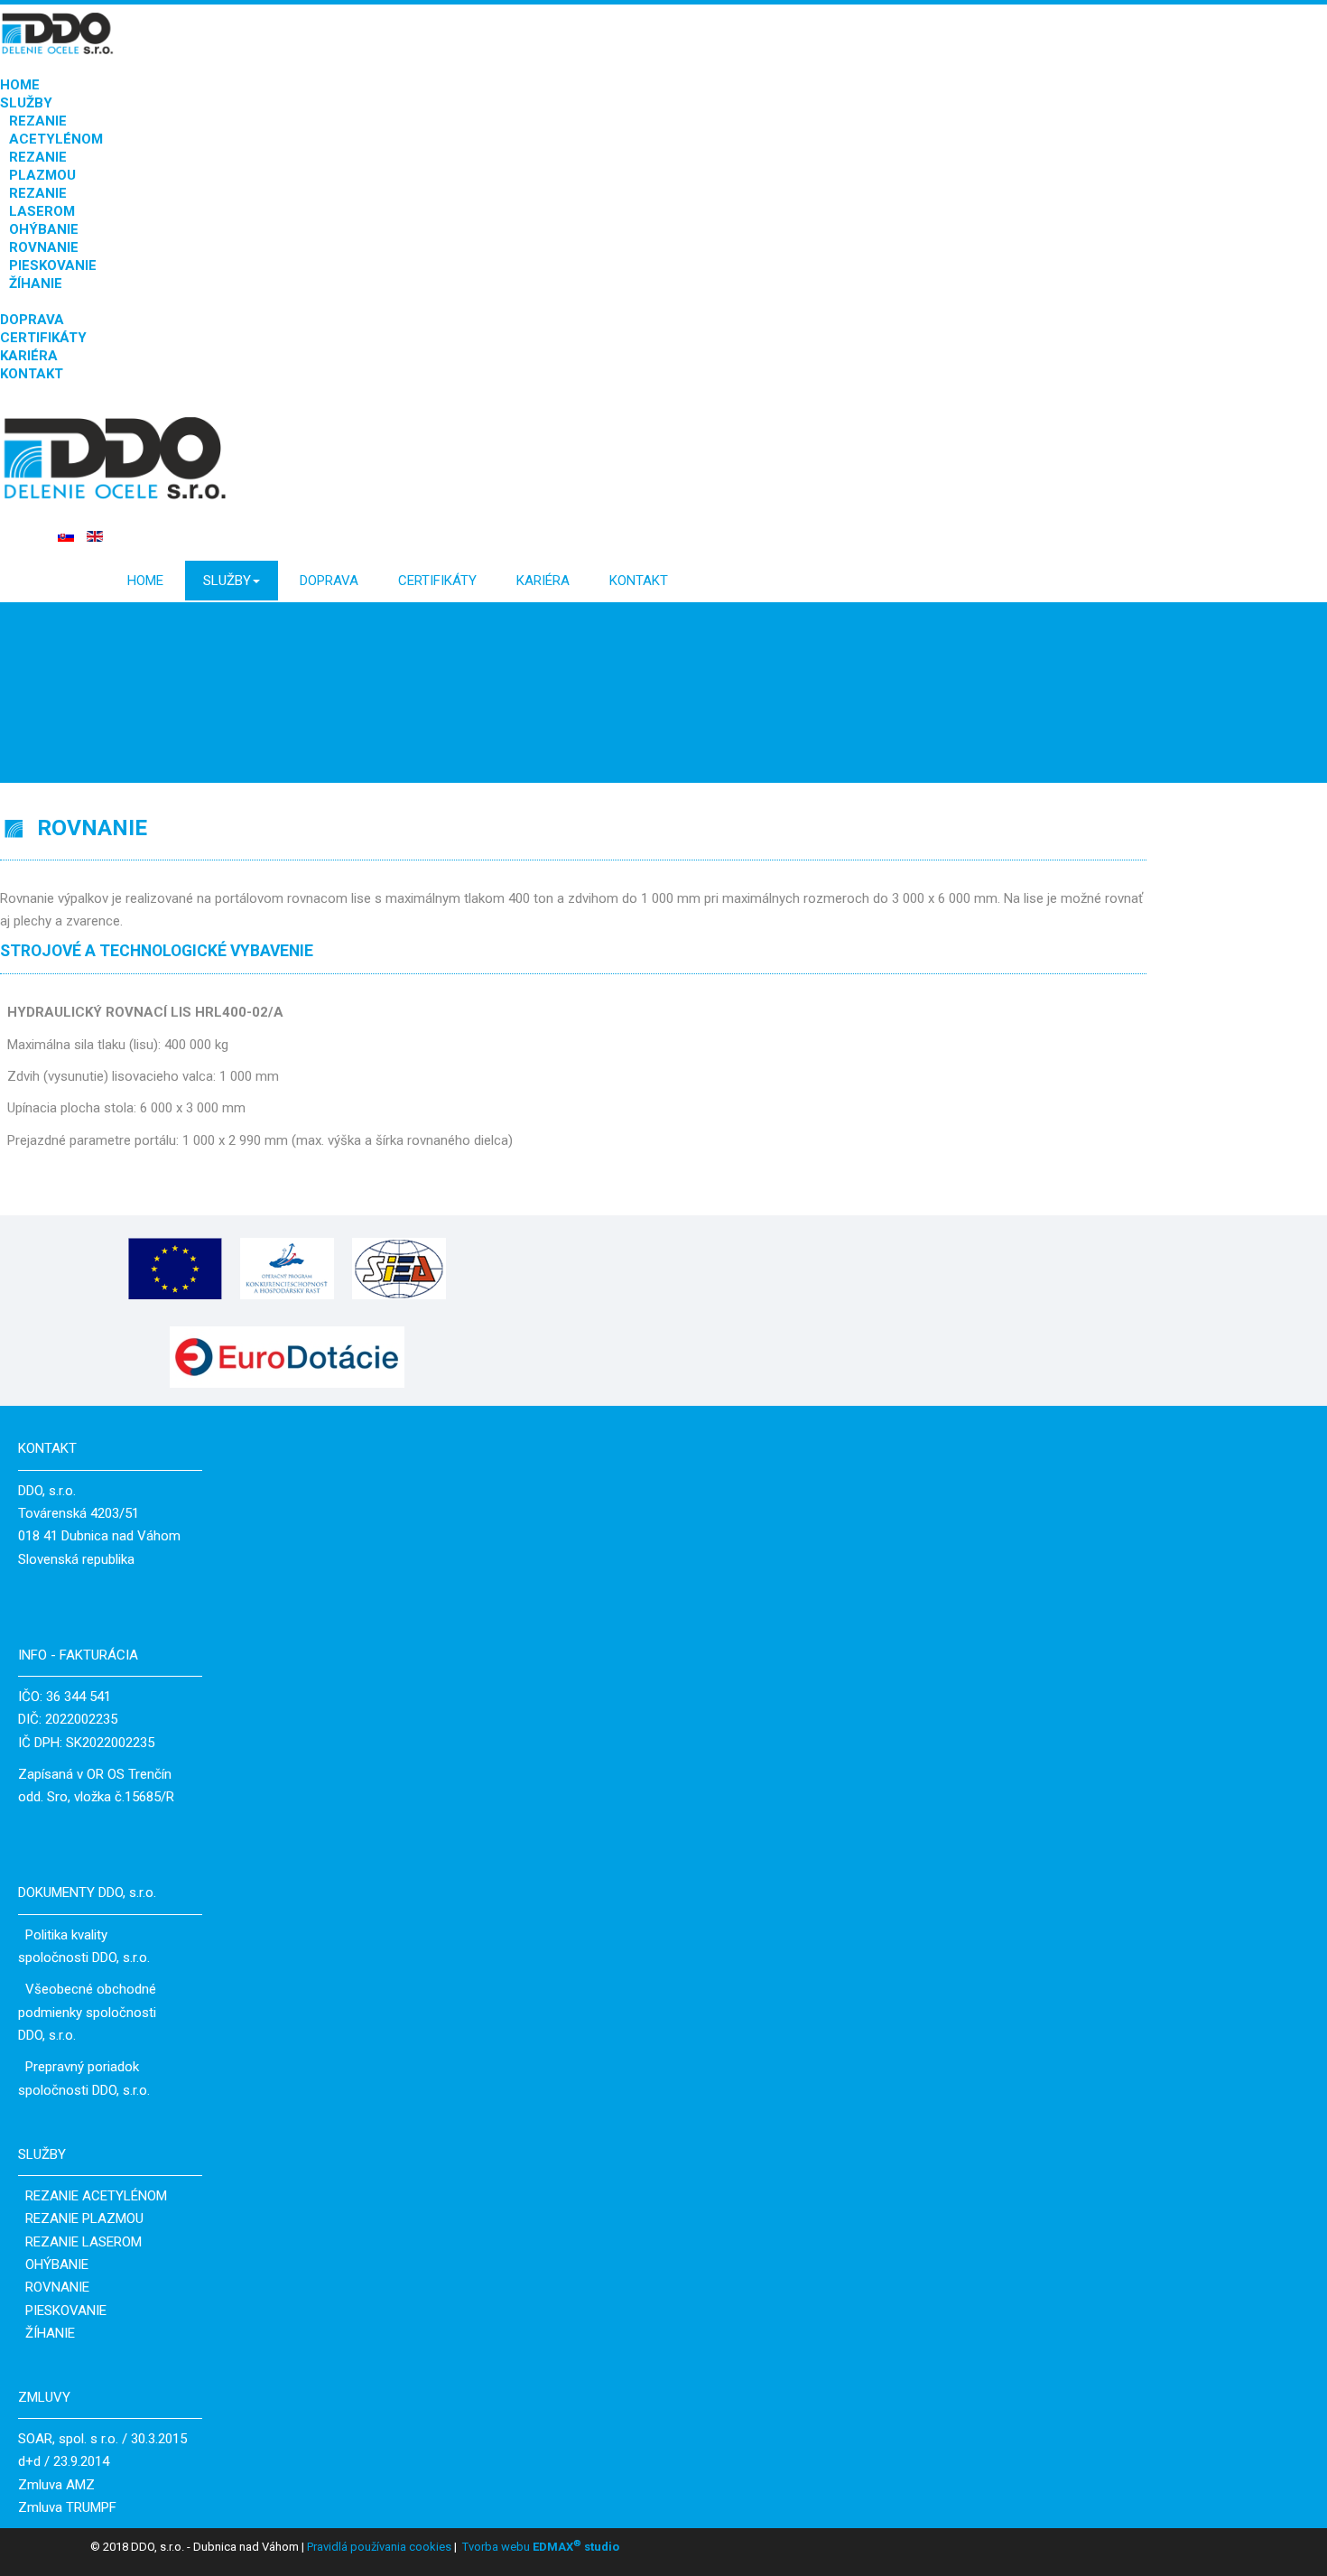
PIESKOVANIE (53, 265)
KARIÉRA (29, 356)
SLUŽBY (26, 103)
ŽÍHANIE (36, 284)
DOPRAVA (32, 320)
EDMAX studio (575, 2547)
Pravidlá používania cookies (378, 2547)
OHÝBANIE (44, 229)
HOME (20, 85)
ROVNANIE (44, 247)
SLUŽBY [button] (227, 581)
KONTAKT (32, 374)
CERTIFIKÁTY (43, 338)
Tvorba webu (496, 2547)
